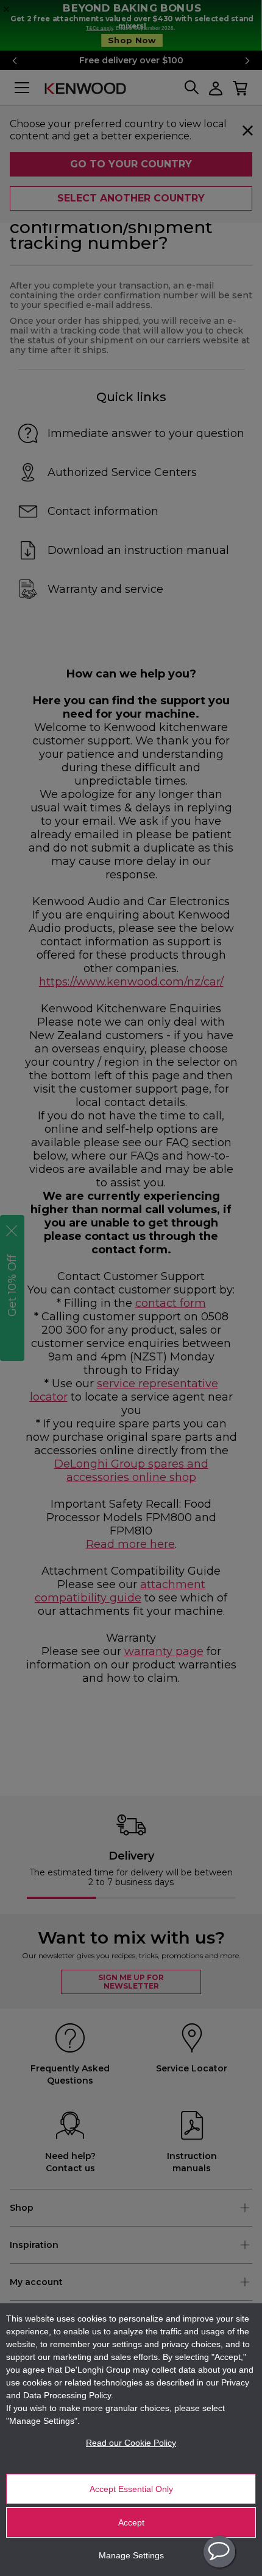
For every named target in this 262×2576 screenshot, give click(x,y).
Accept (131, 2522)
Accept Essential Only (131, 2489)
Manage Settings (131, 2555)
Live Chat (219, 2552)
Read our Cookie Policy (131, 2443)
